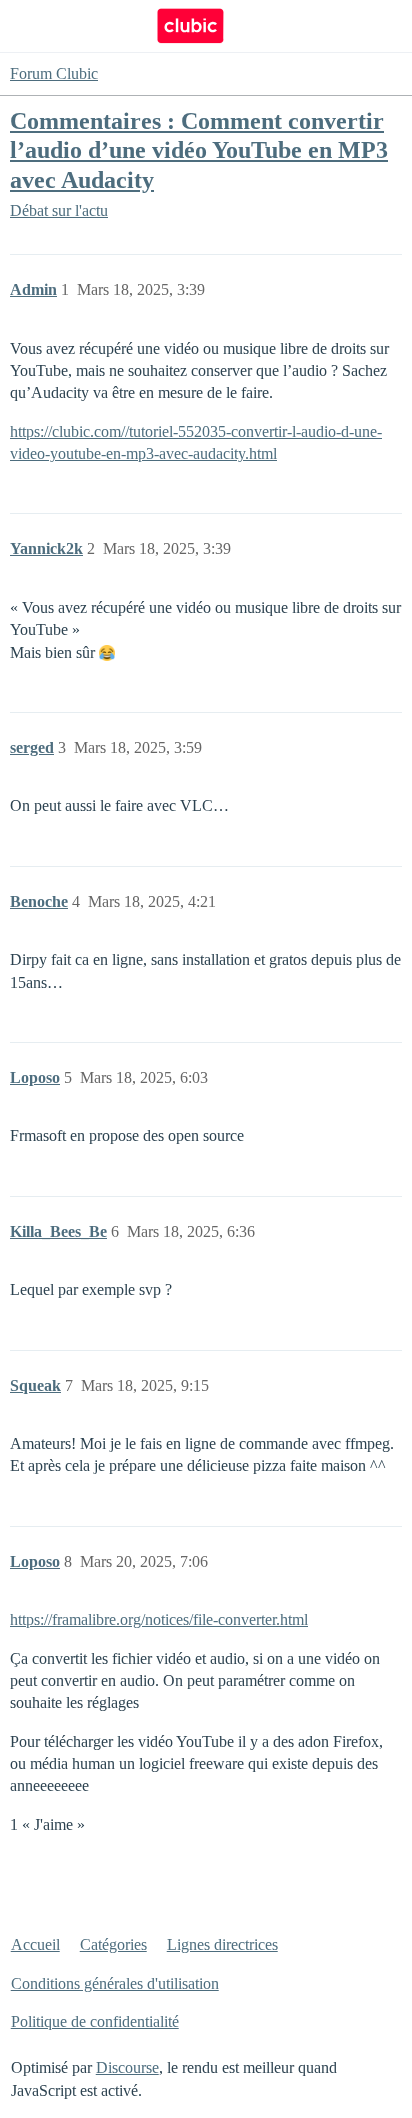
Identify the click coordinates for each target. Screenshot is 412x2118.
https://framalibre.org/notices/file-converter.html (159, 1619)
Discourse (127, 2067)
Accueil (35, 1944)
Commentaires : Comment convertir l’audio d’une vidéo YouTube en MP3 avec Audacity (199, 149)
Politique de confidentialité (95, 2021)
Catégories (113, 1944)
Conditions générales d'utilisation (115, 1983)
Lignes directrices (222, 1944)
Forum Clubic (54, 73)
